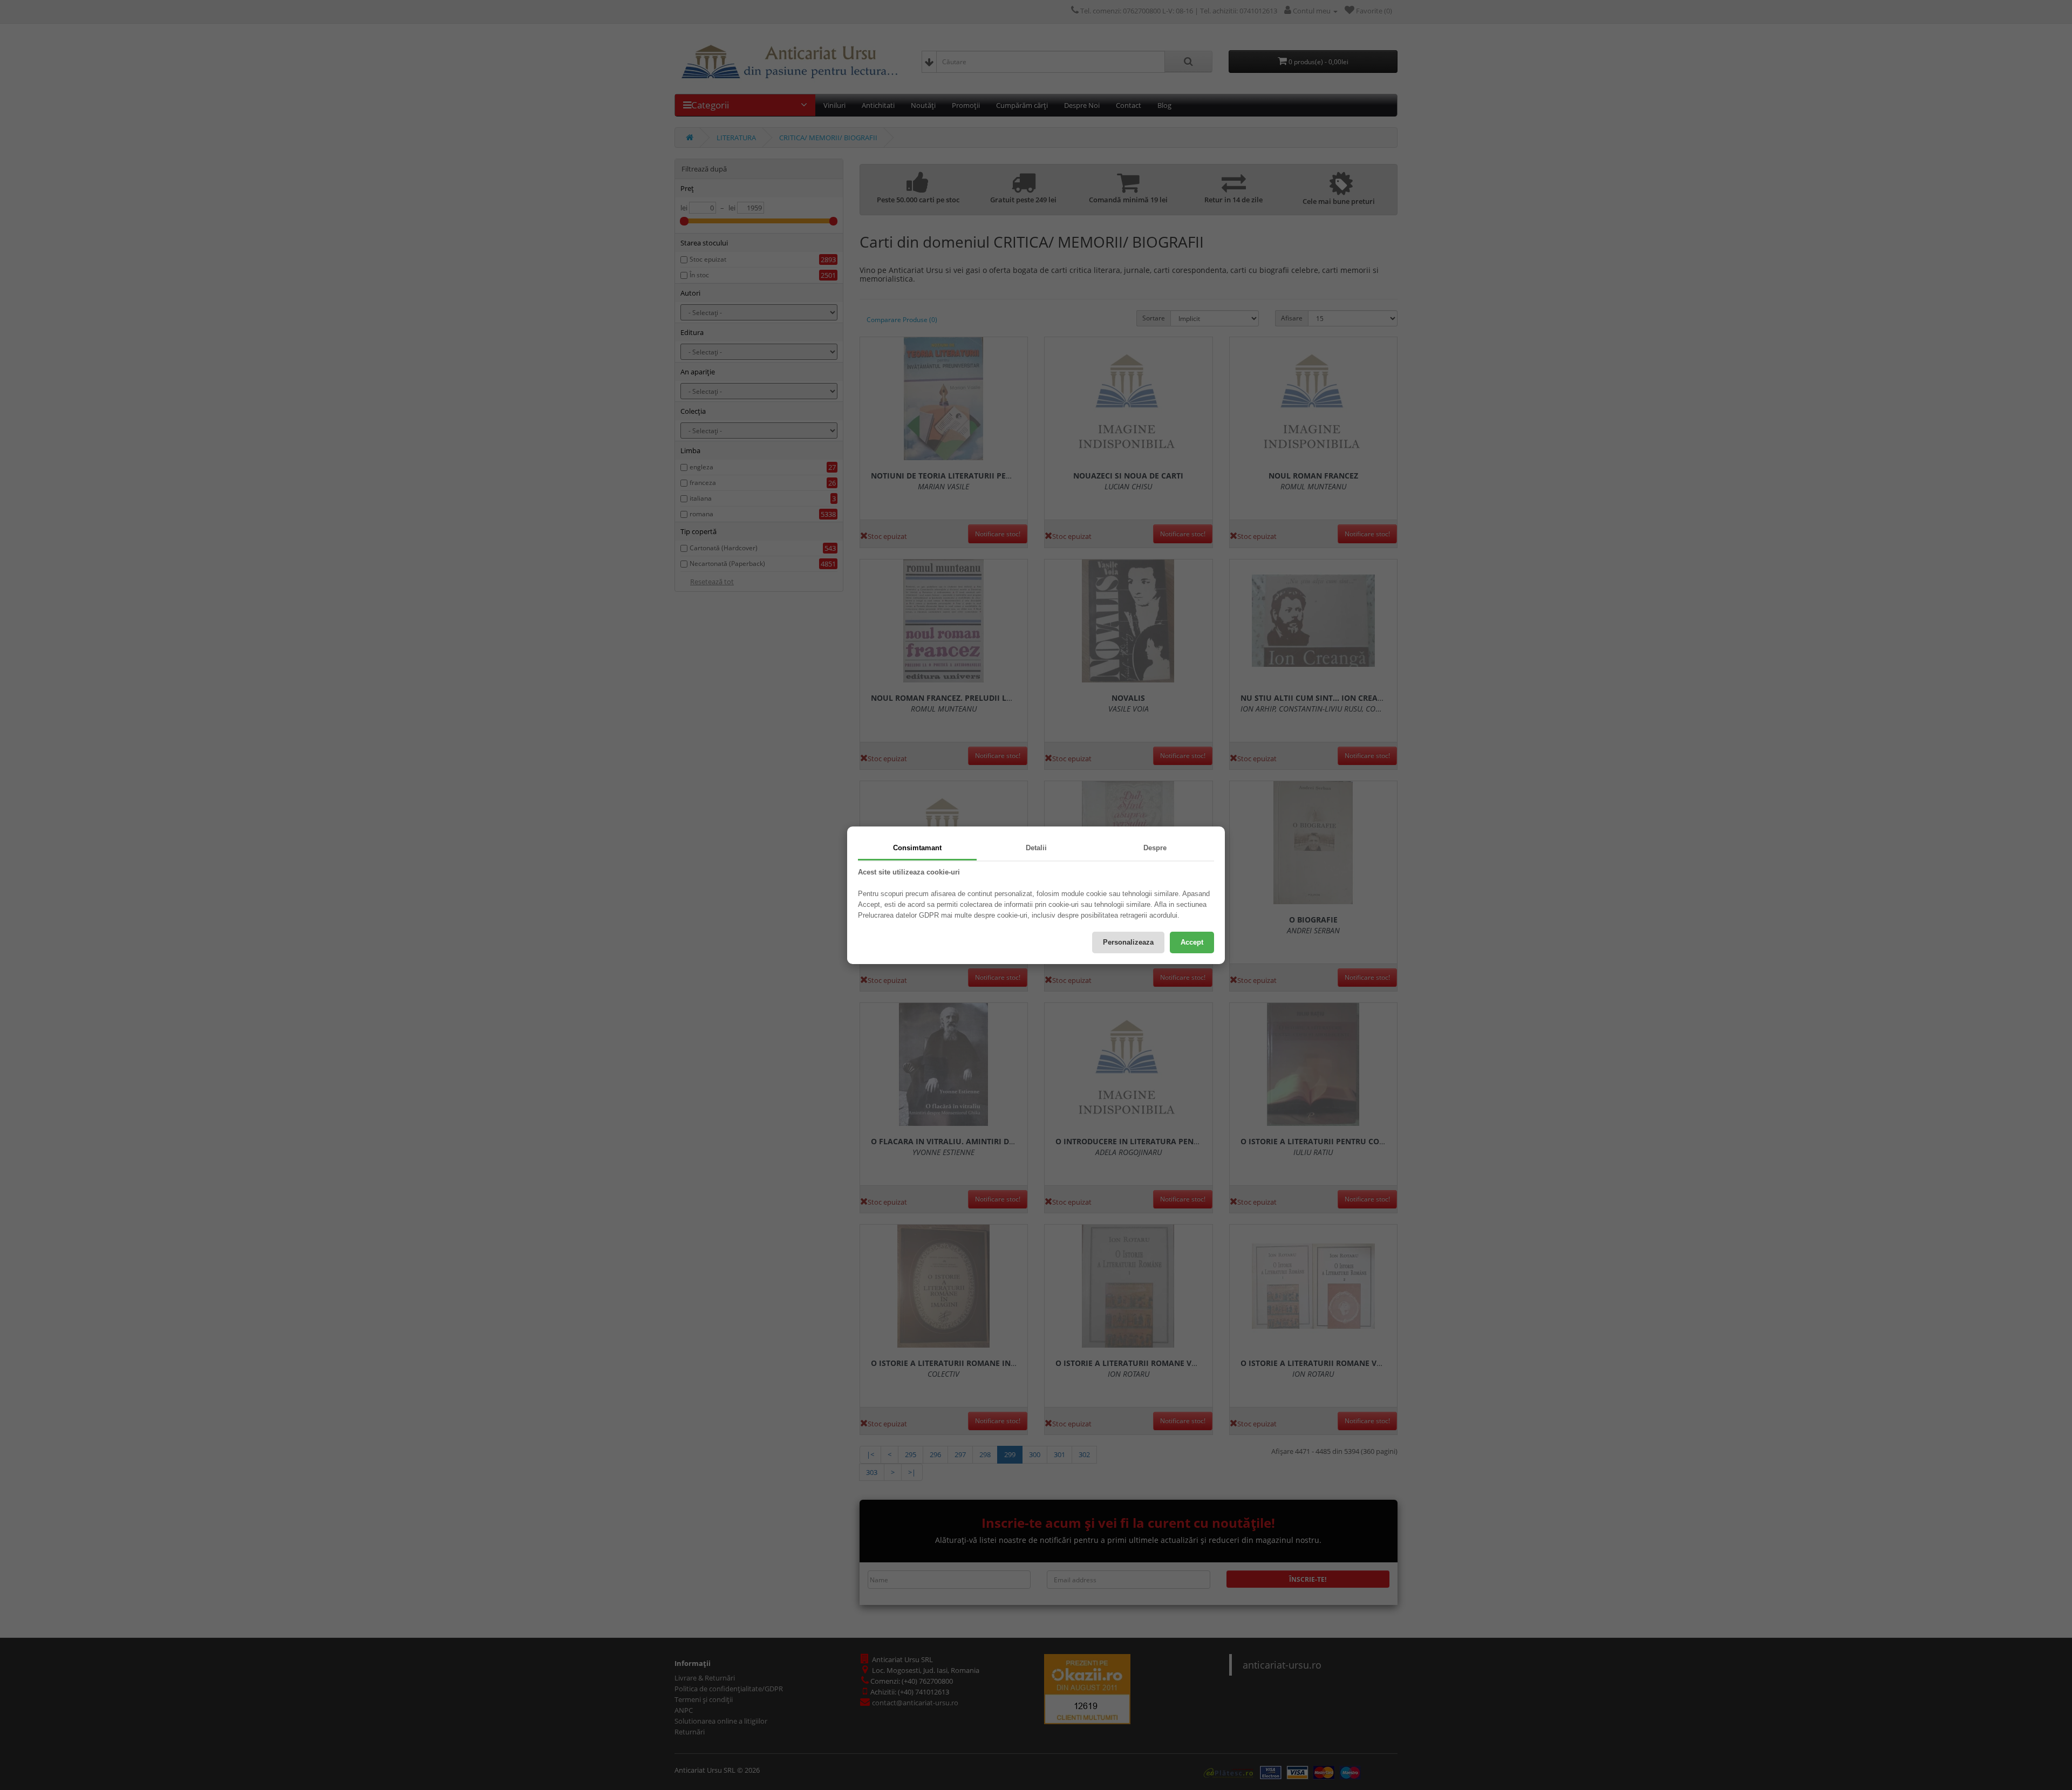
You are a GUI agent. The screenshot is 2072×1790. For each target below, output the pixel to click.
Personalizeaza (1128, 942)
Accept (1192, 942)
